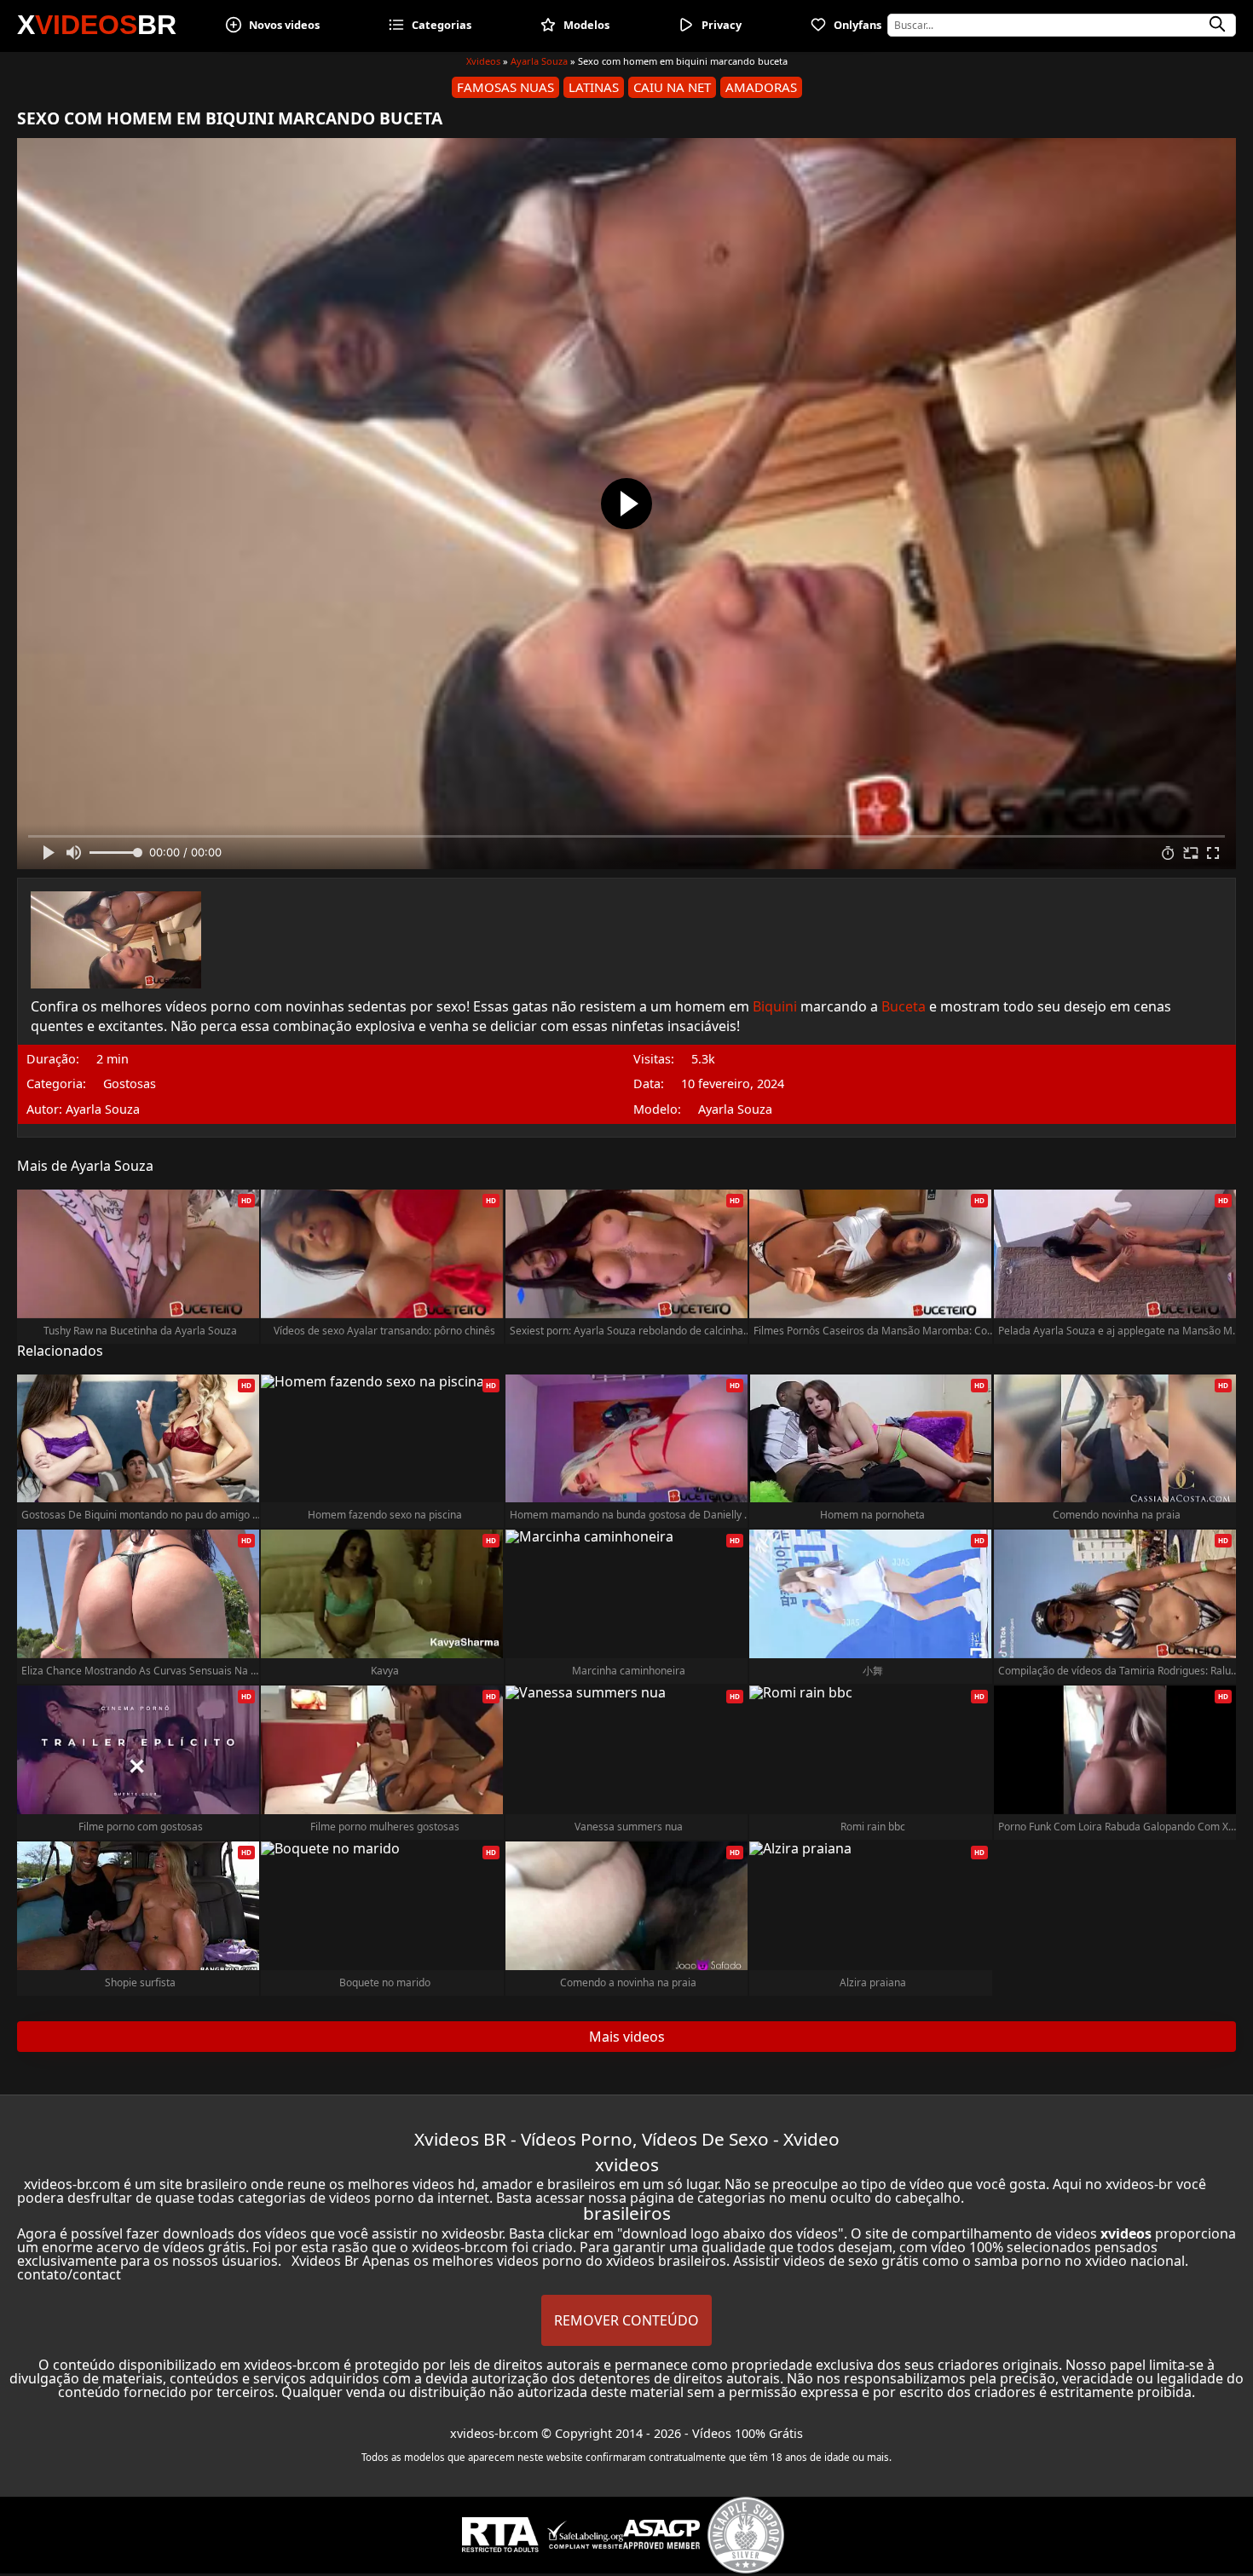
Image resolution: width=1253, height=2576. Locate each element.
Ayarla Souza (539, 61)
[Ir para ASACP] (661, 2534)
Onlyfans (857, 25)
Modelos (586, 25)
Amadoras (761, 87)
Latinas (594, 87)
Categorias (442, 25)
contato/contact (69, 2274)
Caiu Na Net (672, 87)
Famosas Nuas (505, 87)
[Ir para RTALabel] (500, 2535)
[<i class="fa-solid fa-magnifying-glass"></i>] (1217, 25)
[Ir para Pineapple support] (746, 2535)
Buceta (904, 1006)
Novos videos (284, 25)
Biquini (775, 1006)
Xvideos (483, 61)
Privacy (722, 25)
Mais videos (627, 2037)
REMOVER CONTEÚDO (626, 2320)
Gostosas (130, 1084)
